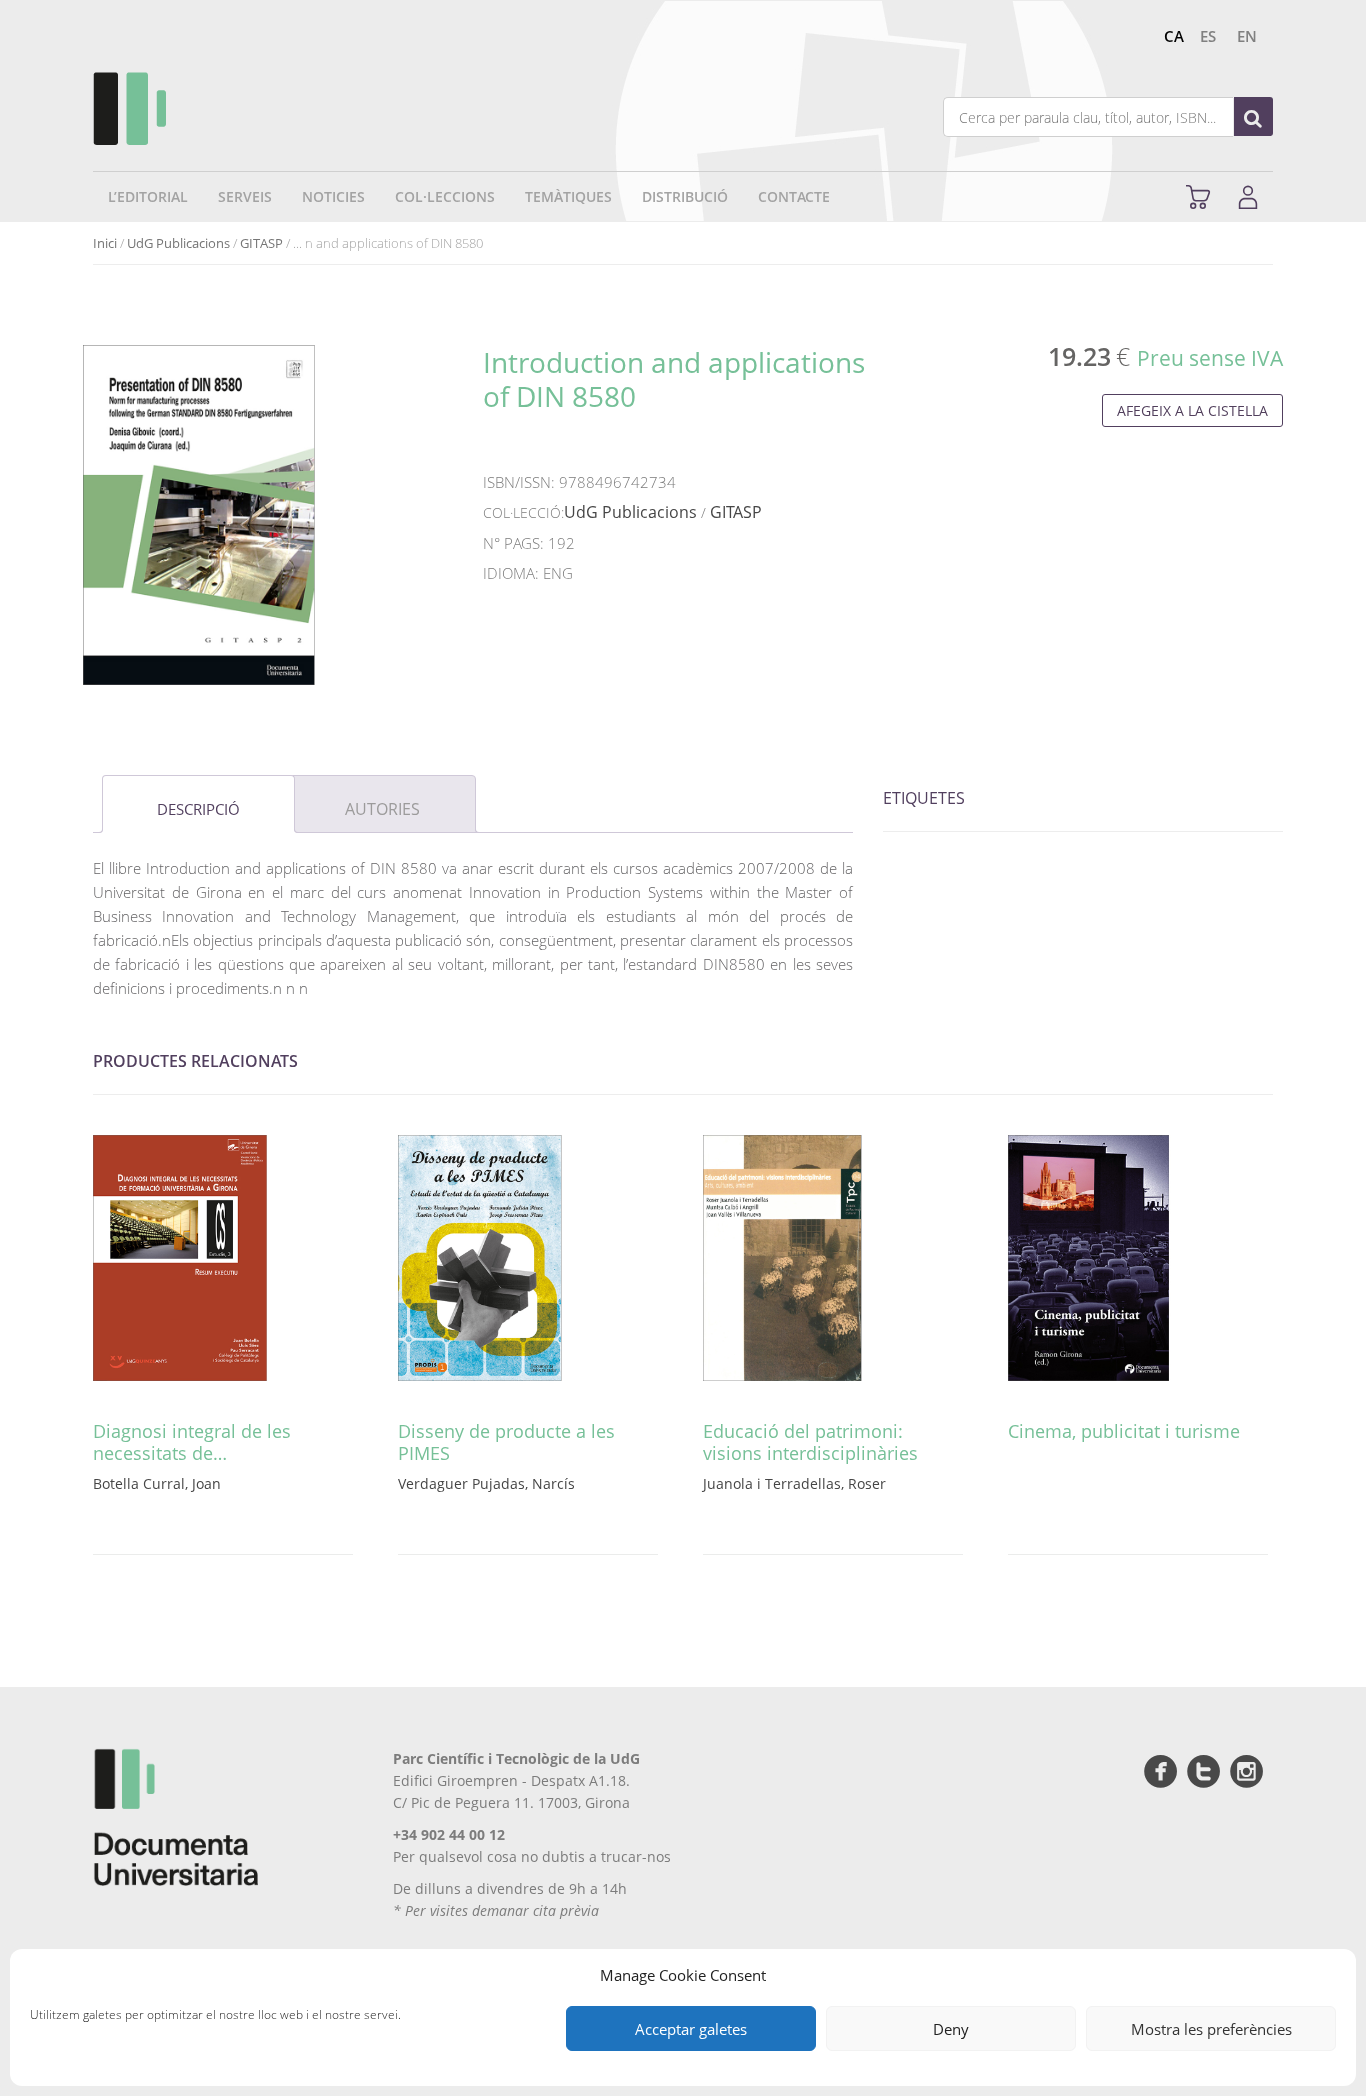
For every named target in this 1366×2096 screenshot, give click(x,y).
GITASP (261, 243)
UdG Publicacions (178, 243)
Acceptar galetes (691, 2029)
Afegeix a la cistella (1192, 410)
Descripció (198, 809)
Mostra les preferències (1211, 2029)
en (1247, 36)
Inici (105, 243)
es (1208, 36)
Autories (382, 809)
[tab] (198, 804)
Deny (951, 2029)
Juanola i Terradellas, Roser (794, 1483)
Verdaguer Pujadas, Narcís (486, 1483)
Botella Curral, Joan (157, 1483)
